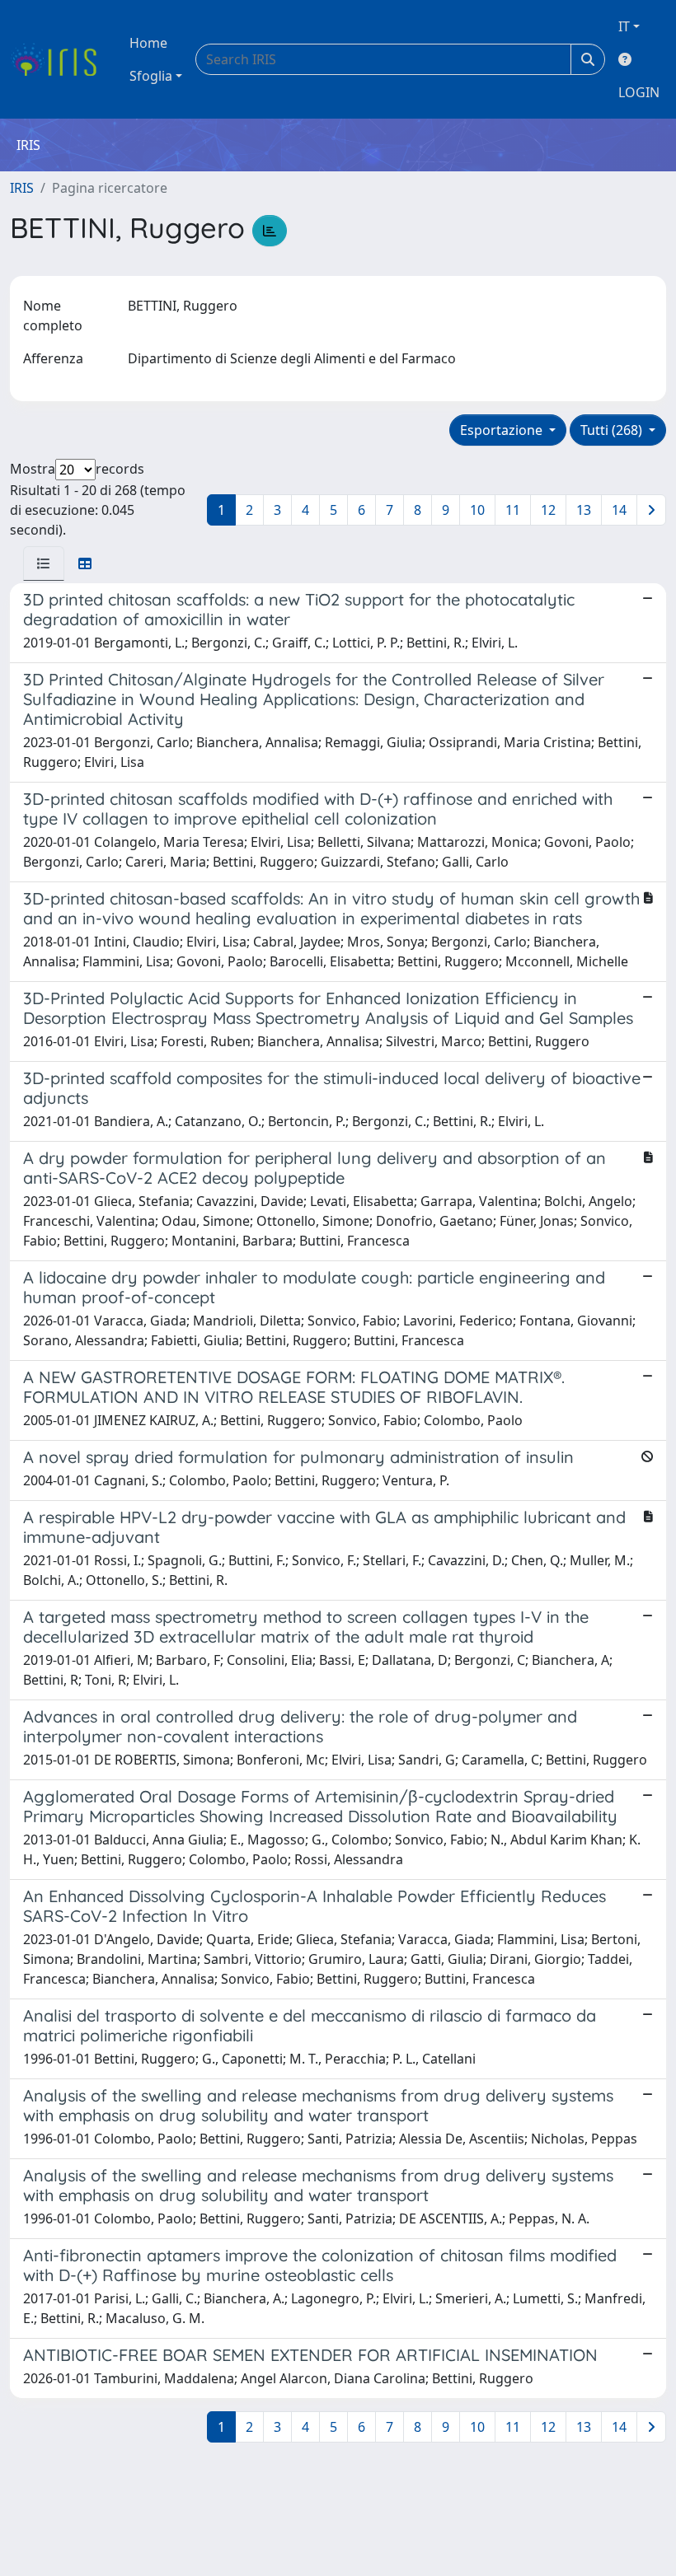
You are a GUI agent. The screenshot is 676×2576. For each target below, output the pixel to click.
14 (619, 510)
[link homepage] (60, 59)
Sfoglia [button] (151, 76)
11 (513, 510)
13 (584, 510)
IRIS (22, 188)
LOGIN (639, 92)
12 (548, 510)
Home (148, 43)
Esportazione (503, 430)
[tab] (44, 563)
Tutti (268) (613, 430)
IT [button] (624, 26)
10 (477, 510)
